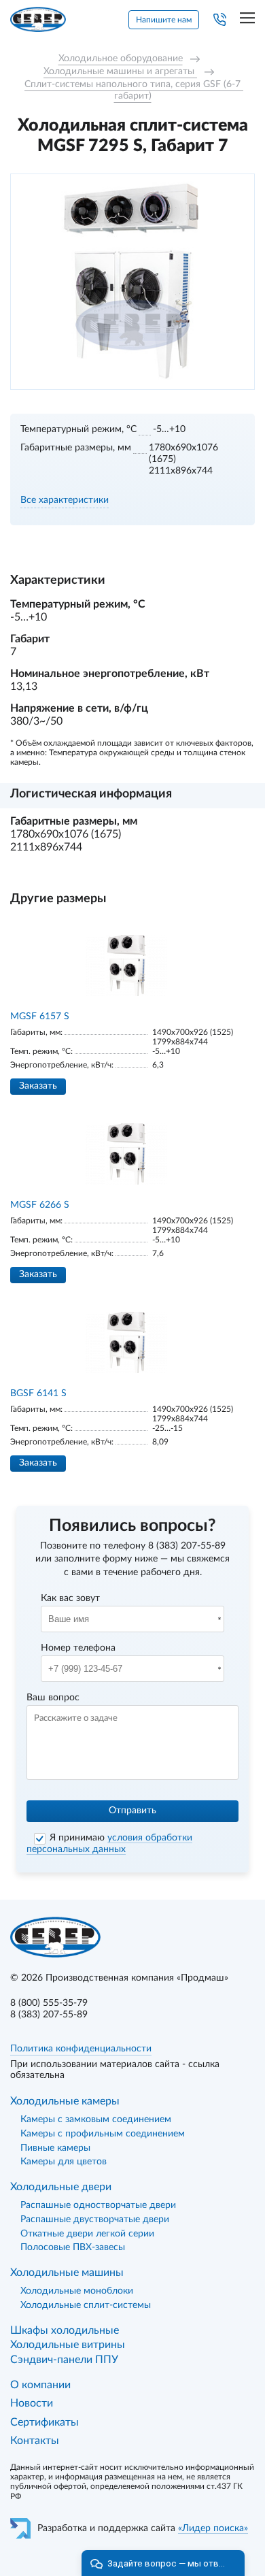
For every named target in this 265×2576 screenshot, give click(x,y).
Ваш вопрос (53, 1698)
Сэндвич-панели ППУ (64, 2360)
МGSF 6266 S (40, 1205)
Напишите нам (164, 20)
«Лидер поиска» (213, 2528)
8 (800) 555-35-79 (49, 2003)
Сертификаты (45, 2422)
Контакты (35, 2441)
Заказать (38, 1086)
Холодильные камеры (65, 2101)
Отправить (132, 1811)
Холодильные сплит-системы (86, 2305)
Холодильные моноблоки (77, 2291)
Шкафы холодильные (65, 2330)
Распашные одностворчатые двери (98, 2205)
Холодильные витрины (68, 2345)
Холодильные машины (67, 2273)
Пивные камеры (55, 2148)
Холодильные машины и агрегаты (120, 71)
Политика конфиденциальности (81, 2049)
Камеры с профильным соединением (103, 2134)
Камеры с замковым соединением (96, 2119)
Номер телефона (78, 1648)
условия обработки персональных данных (109, 1844)
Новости (32, 2403)
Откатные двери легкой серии (87, 2234)
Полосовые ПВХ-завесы (73, 2247)
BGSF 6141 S (38, 1393)
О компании (40, 2385)
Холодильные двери (61, 2187)
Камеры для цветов (64, 2162)
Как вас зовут (70, 1598)
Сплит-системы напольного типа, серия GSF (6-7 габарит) (134, 90)
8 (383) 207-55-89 (187, 1546)
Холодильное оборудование (121, 59)
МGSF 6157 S (40, 1017)
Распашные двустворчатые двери (95, 2219)
